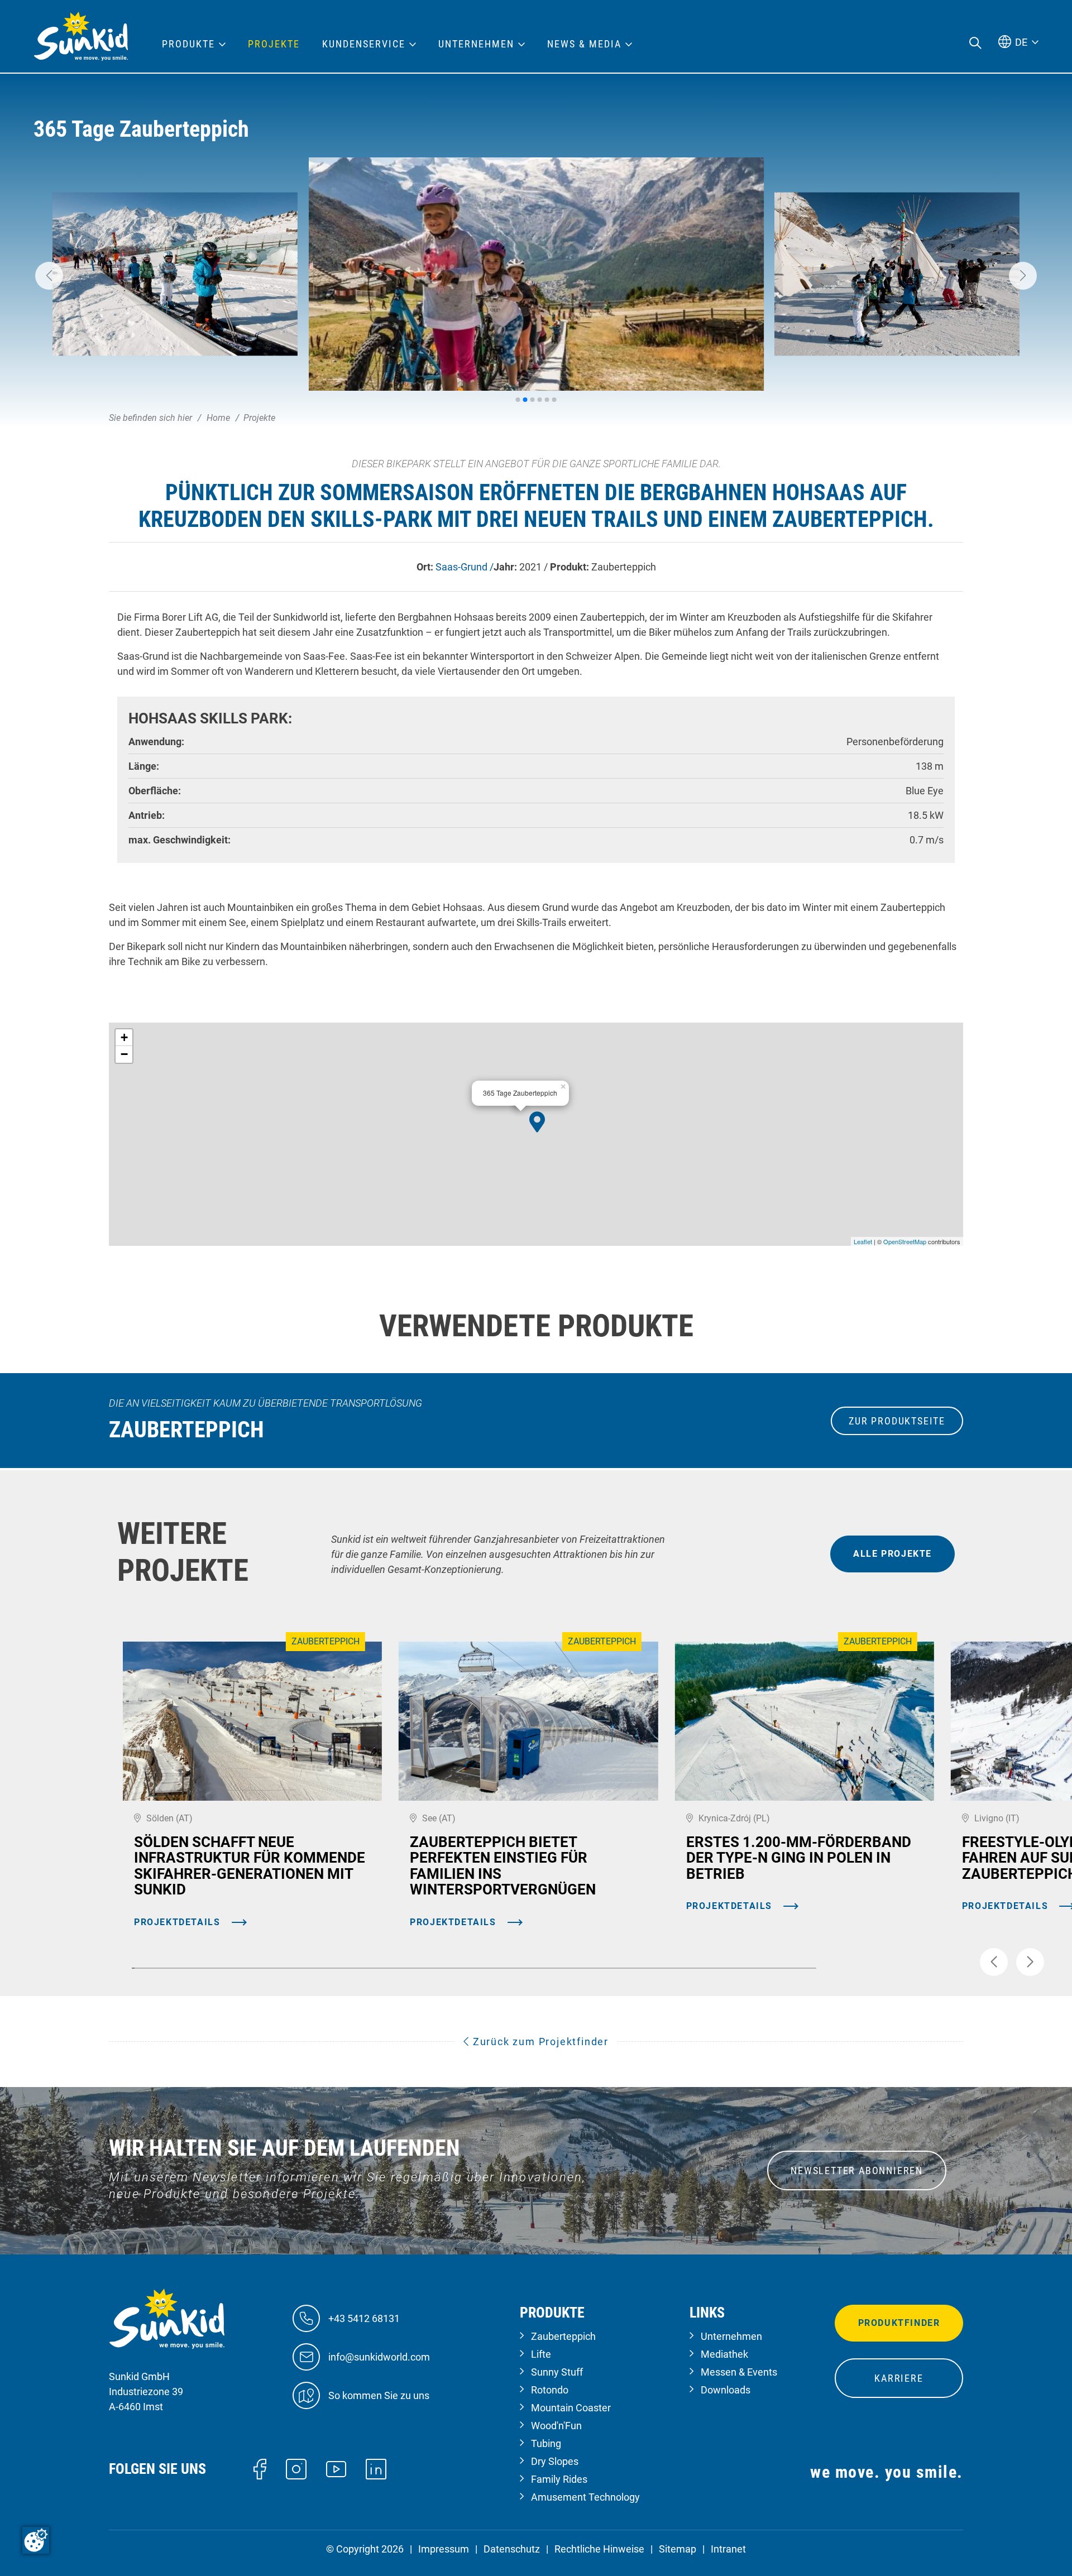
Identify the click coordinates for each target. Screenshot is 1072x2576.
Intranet (728, 2549)
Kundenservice (364, 44)
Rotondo (550, 2390)
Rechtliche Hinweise (599, 2549)
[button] (49, 276)
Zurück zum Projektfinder (539, 2042)
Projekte (274, 44)
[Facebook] (260, 2468)
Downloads (726, 2390)
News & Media (584, 44)
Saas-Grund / (465, 567)
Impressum (444, 2549)
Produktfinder (899, 2323)
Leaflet (863, 1241)
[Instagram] (296, 2468)
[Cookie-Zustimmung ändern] (36, 2540)
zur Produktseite (897, 1421)
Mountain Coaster (571, 2408)
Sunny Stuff (557, 2372)
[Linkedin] (376, 2468)
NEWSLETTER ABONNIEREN (857, 2170)
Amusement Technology (585, 2497)
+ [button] (124, 1037)
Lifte (541, 2354)
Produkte (188, 44)
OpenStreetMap (905, 1241)
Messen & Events (739, 2372)
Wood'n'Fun (556, 2426)
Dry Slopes (555, 2461)
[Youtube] (336, 2468)
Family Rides (559, 2479)
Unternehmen (731, 2336)
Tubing (546, 2443)
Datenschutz (512, 2549)
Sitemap (678, 2549)
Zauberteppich (563, 2336)
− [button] (124, 1054)
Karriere (899, 2378)
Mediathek (724, 2354)
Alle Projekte (892, 1554)
